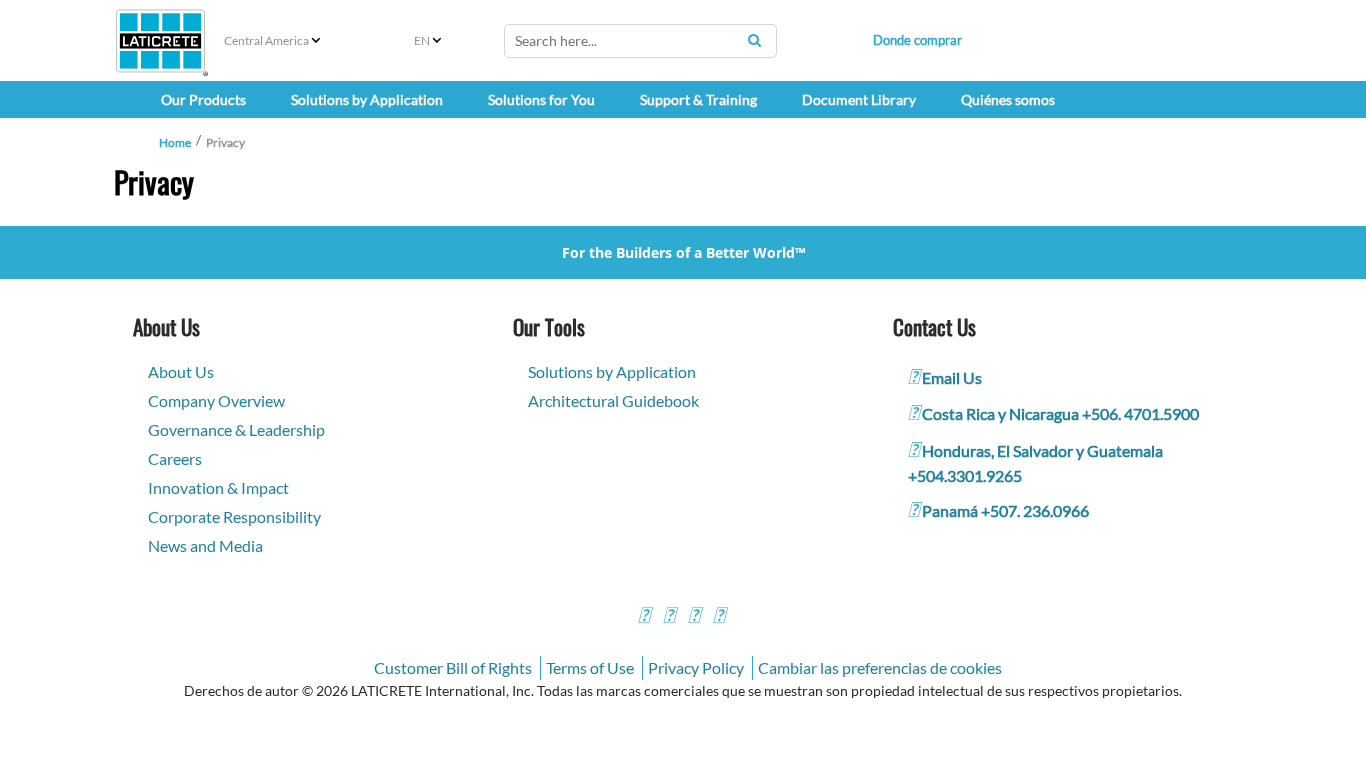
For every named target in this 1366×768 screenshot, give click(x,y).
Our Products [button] (203, 99)
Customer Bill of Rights (453, 667)
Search (754, 40)
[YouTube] (694, 617)
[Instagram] (669, 617)
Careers (175, 458)
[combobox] (640, 41)
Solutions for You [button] (541, 99)
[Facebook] (644, 617)
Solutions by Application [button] (367, 99)
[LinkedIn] (719, 617)
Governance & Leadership (236, 429)
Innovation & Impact (218, 487)
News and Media (205, 545)
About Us (181, 371)
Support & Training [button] (698, 99)
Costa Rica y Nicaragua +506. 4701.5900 (1060, 413)
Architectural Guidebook (613, 400)
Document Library (859, 99)
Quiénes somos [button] (1008, 99)
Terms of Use (590, 667)
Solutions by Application (612, 371)
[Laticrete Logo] (160, 41)
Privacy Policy (696, 667)
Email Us (952, 377)
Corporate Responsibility (234, 516)
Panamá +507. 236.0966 (1005, 510)
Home (175, 142)
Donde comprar (917, 40)
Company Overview (216, 400)
